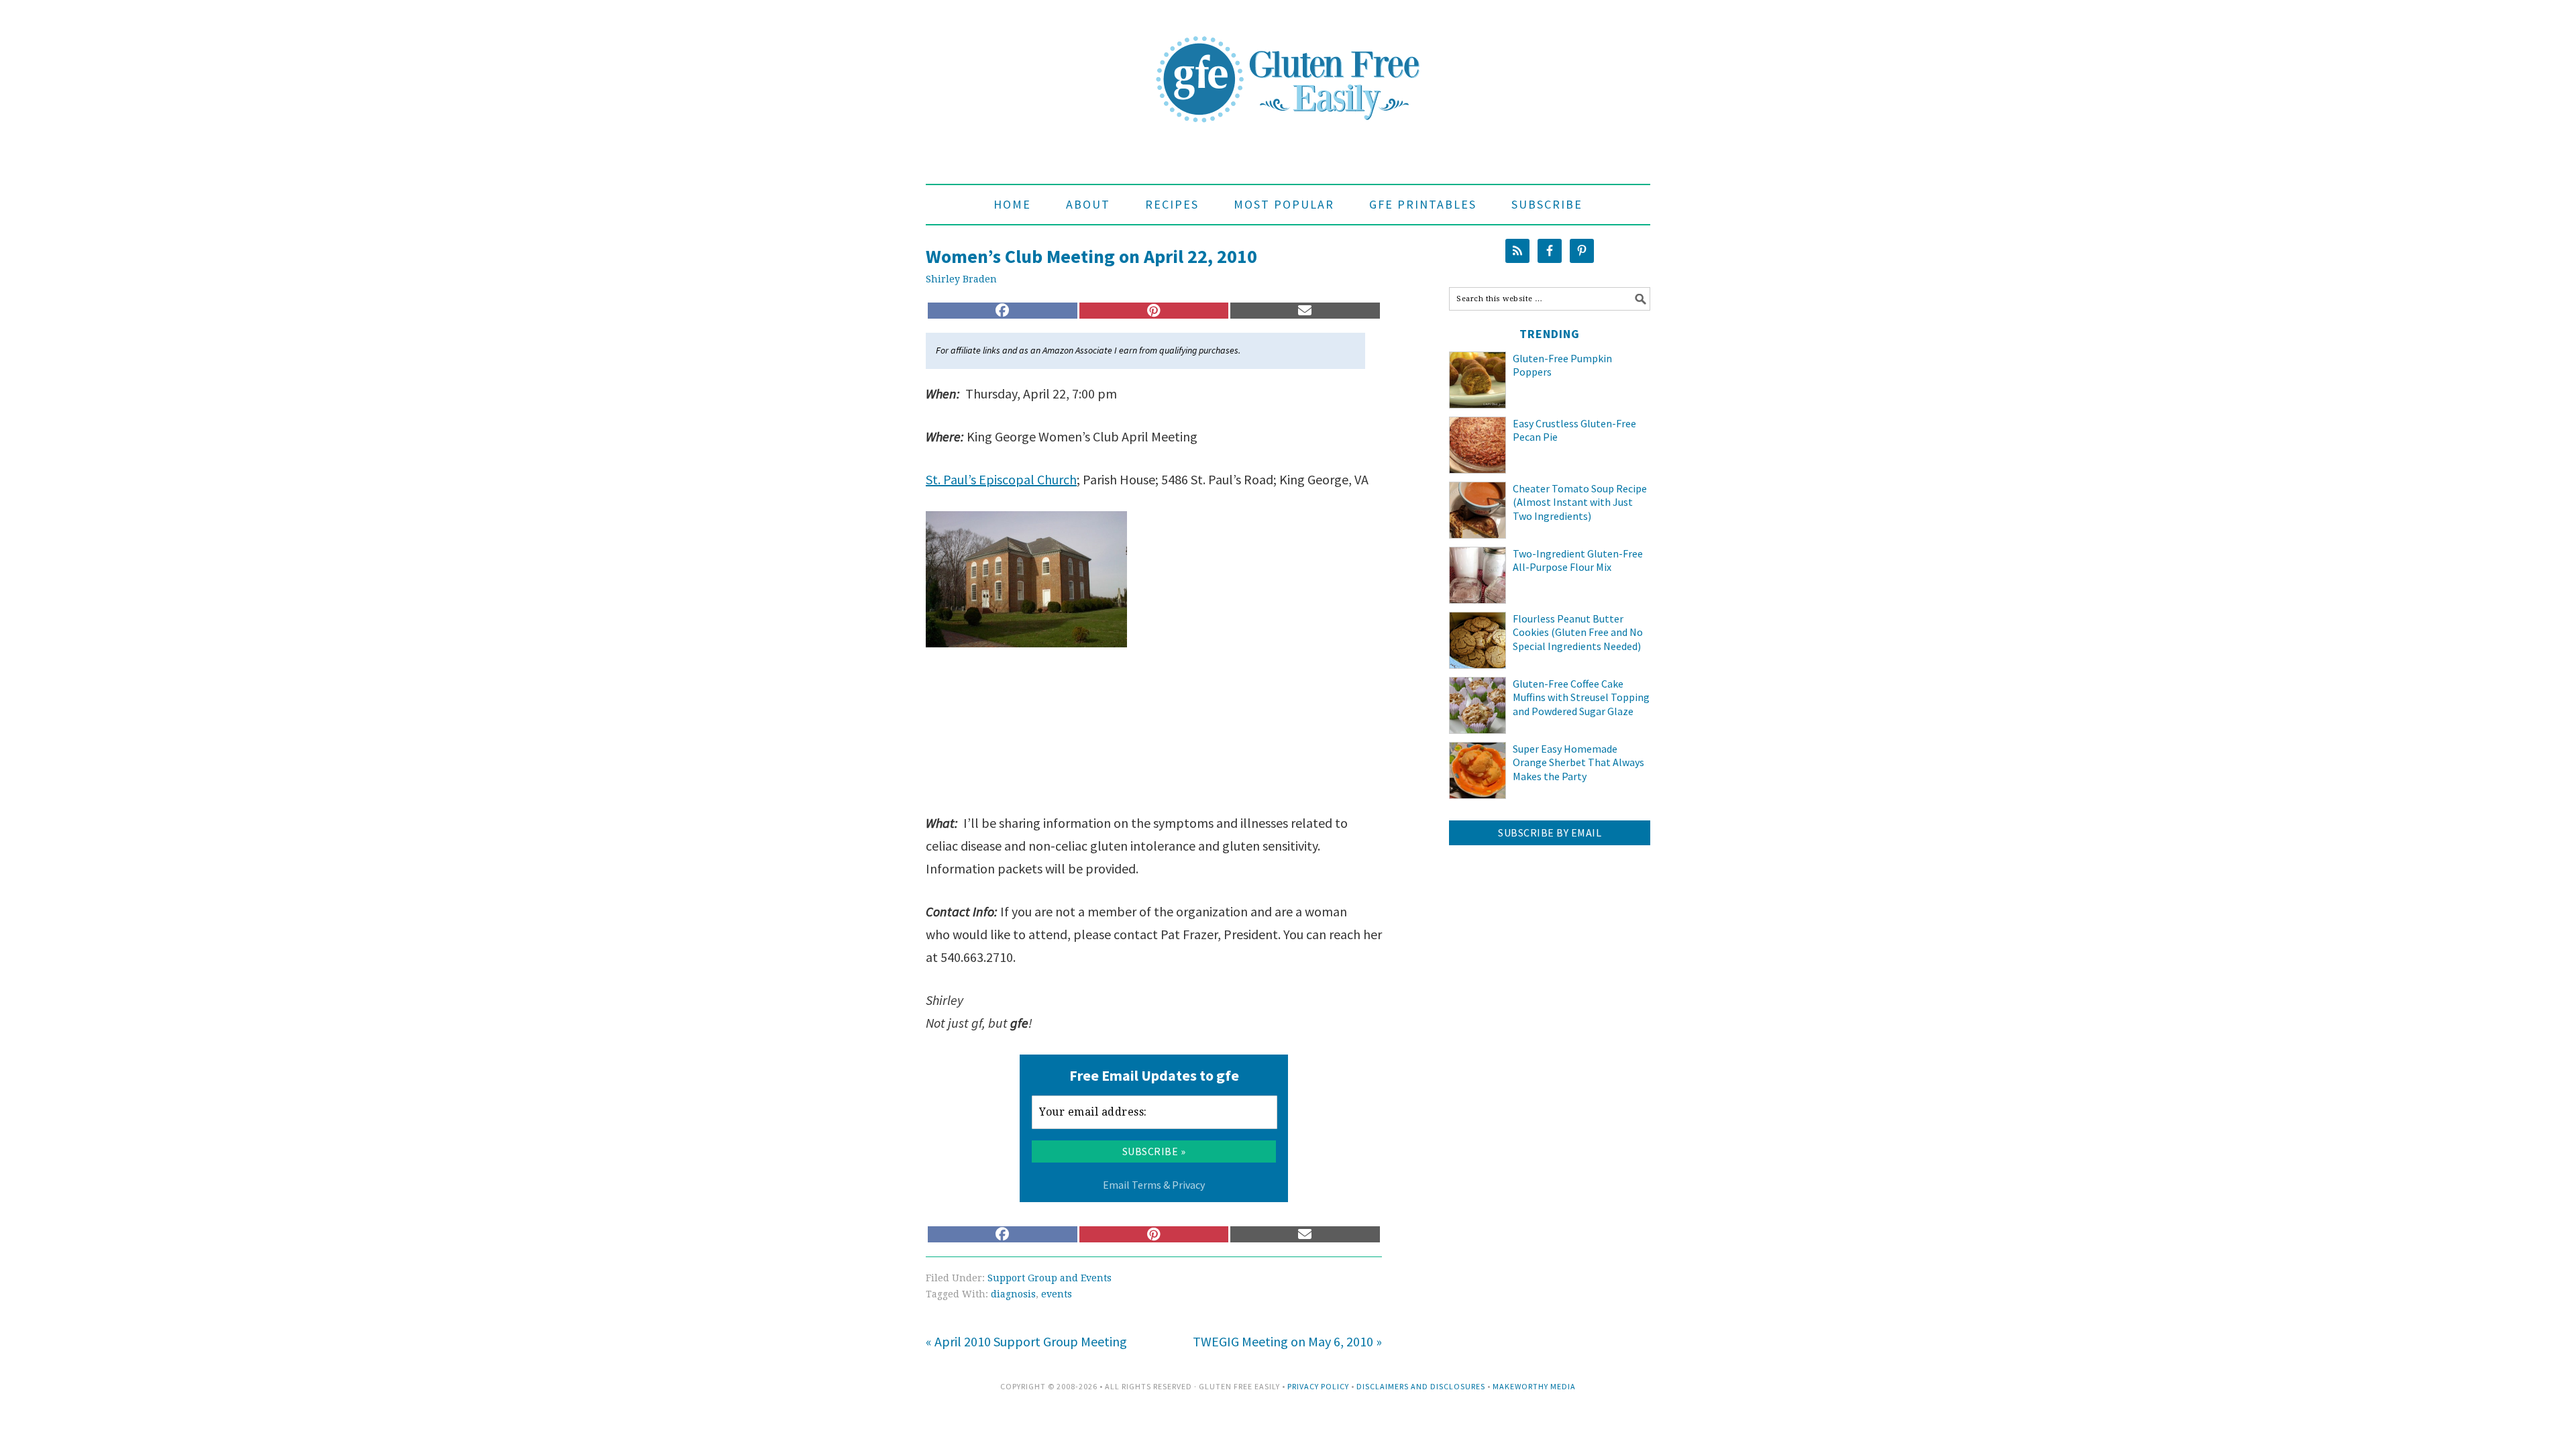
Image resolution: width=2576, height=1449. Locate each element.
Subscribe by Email (1550, 833)
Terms (1146, 1185)
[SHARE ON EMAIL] (1305, 311)
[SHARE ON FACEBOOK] (1003, 311)
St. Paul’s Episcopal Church (1001, 479)
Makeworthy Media (1534, 1386)
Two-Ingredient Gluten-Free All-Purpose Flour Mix (1578, 560)
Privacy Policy (1318, 1386)
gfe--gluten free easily (1288, 68)
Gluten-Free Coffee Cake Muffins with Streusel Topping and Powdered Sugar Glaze (1581, 698)
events (1057, 1294)
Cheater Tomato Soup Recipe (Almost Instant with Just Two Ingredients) (1580, 502)
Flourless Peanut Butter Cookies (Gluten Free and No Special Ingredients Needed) (1578, 633)
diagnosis (1013, 1294)
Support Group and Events (1050, 1278)
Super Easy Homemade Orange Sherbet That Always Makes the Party (1578, 763)
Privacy (1188, 1185)
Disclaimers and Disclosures (1421, 1386)
